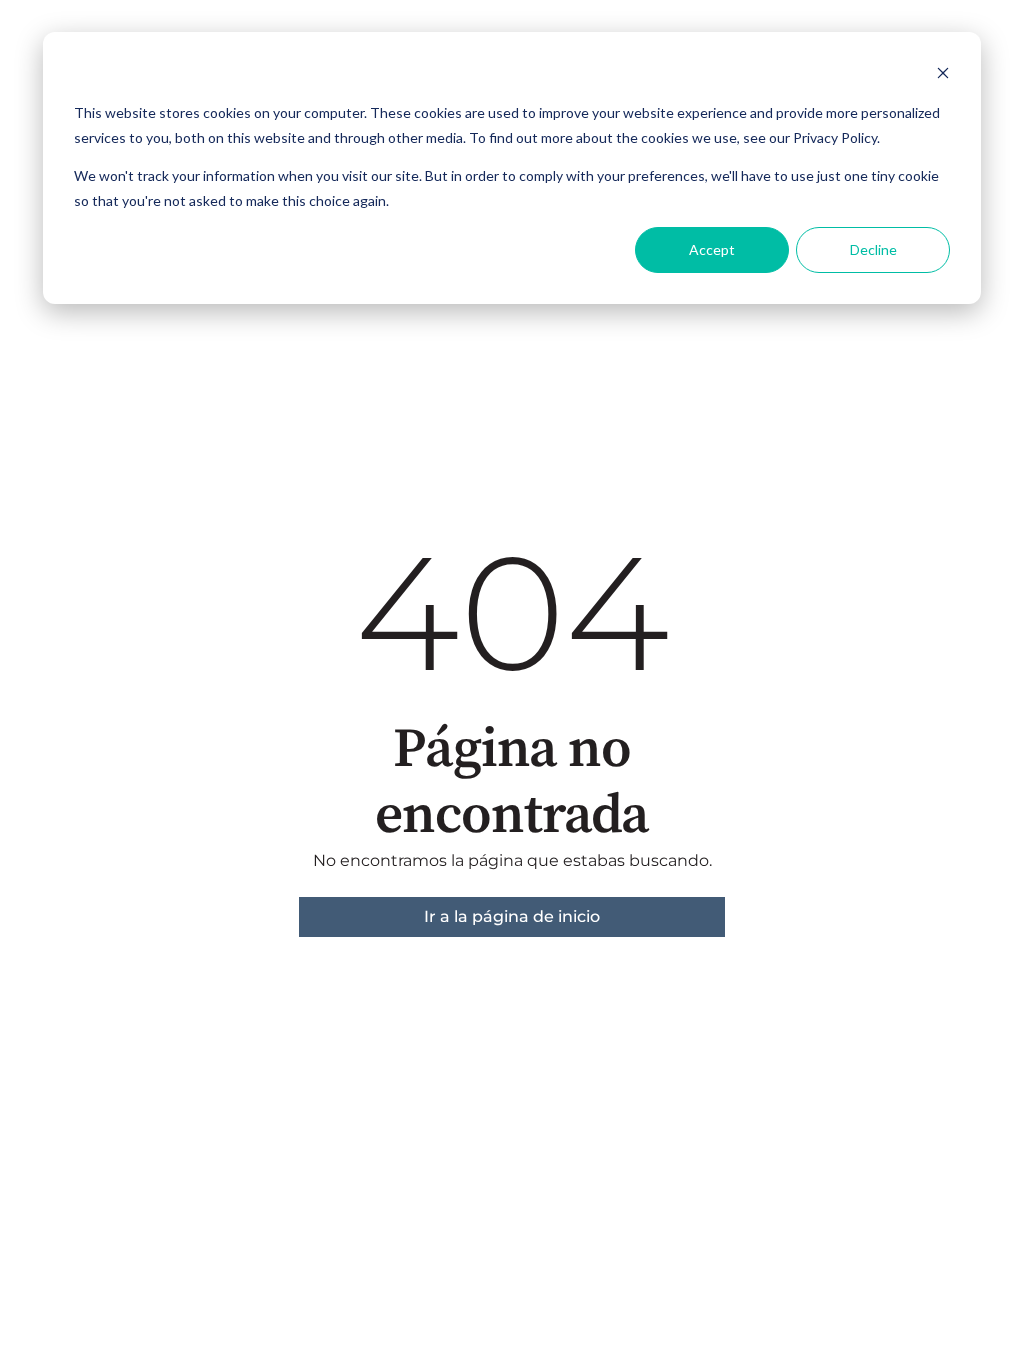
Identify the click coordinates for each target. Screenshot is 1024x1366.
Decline (873, 249)
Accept (712, 249)
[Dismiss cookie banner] (943, 75)
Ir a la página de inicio (512, 916)
